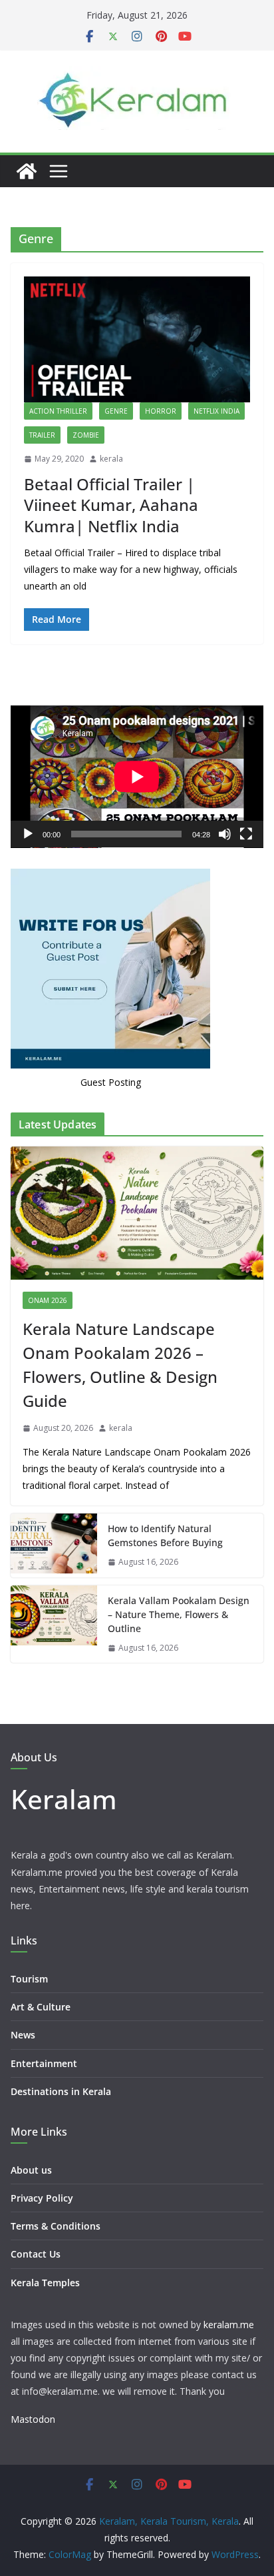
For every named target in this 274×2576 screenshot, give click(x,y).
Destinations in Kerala (61, 2091)
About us (31, 2170)
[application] (137, 777)
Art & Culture (41, 2007)
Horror (161, 411)
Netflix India (216, 411)
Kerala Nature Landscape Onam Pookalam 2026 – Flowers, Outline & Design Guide (120, 1365)
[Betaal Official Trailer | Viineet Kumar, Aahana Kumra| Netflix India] (137, 339)
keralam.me (229, 2325)
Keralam (64, 1799)
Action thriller (58, 411)
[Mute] (225, 834)
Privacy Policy (42, 2198)
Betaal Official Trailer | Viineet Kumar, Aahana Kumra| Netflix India (111, 505)
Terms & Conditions (56, 2226)
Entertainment (44, 2063)
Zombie (86, 435)
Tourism (29, 1979)
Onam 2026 (48, 1300)
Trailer (42, 435)
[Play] (28, 834)
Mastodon (33, 2419)
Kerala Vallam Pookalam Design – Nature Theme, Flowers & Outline (179, 1614)
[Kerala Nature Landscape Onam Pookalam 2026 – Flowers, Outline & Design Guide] (137, 1213)
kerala (111, 459)
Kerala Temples (45, 2283)
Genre (116, 411)
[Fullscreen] (246, 834)
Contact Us (36, 2254)
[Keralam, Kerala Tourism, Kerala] (27, 171)
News (23, 2035)
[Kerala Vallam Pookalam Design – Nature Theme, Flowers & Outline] (54, 1624)
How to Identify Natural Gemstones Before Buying (165, 1535)
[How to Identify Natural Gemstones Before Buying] (54, 1545)
